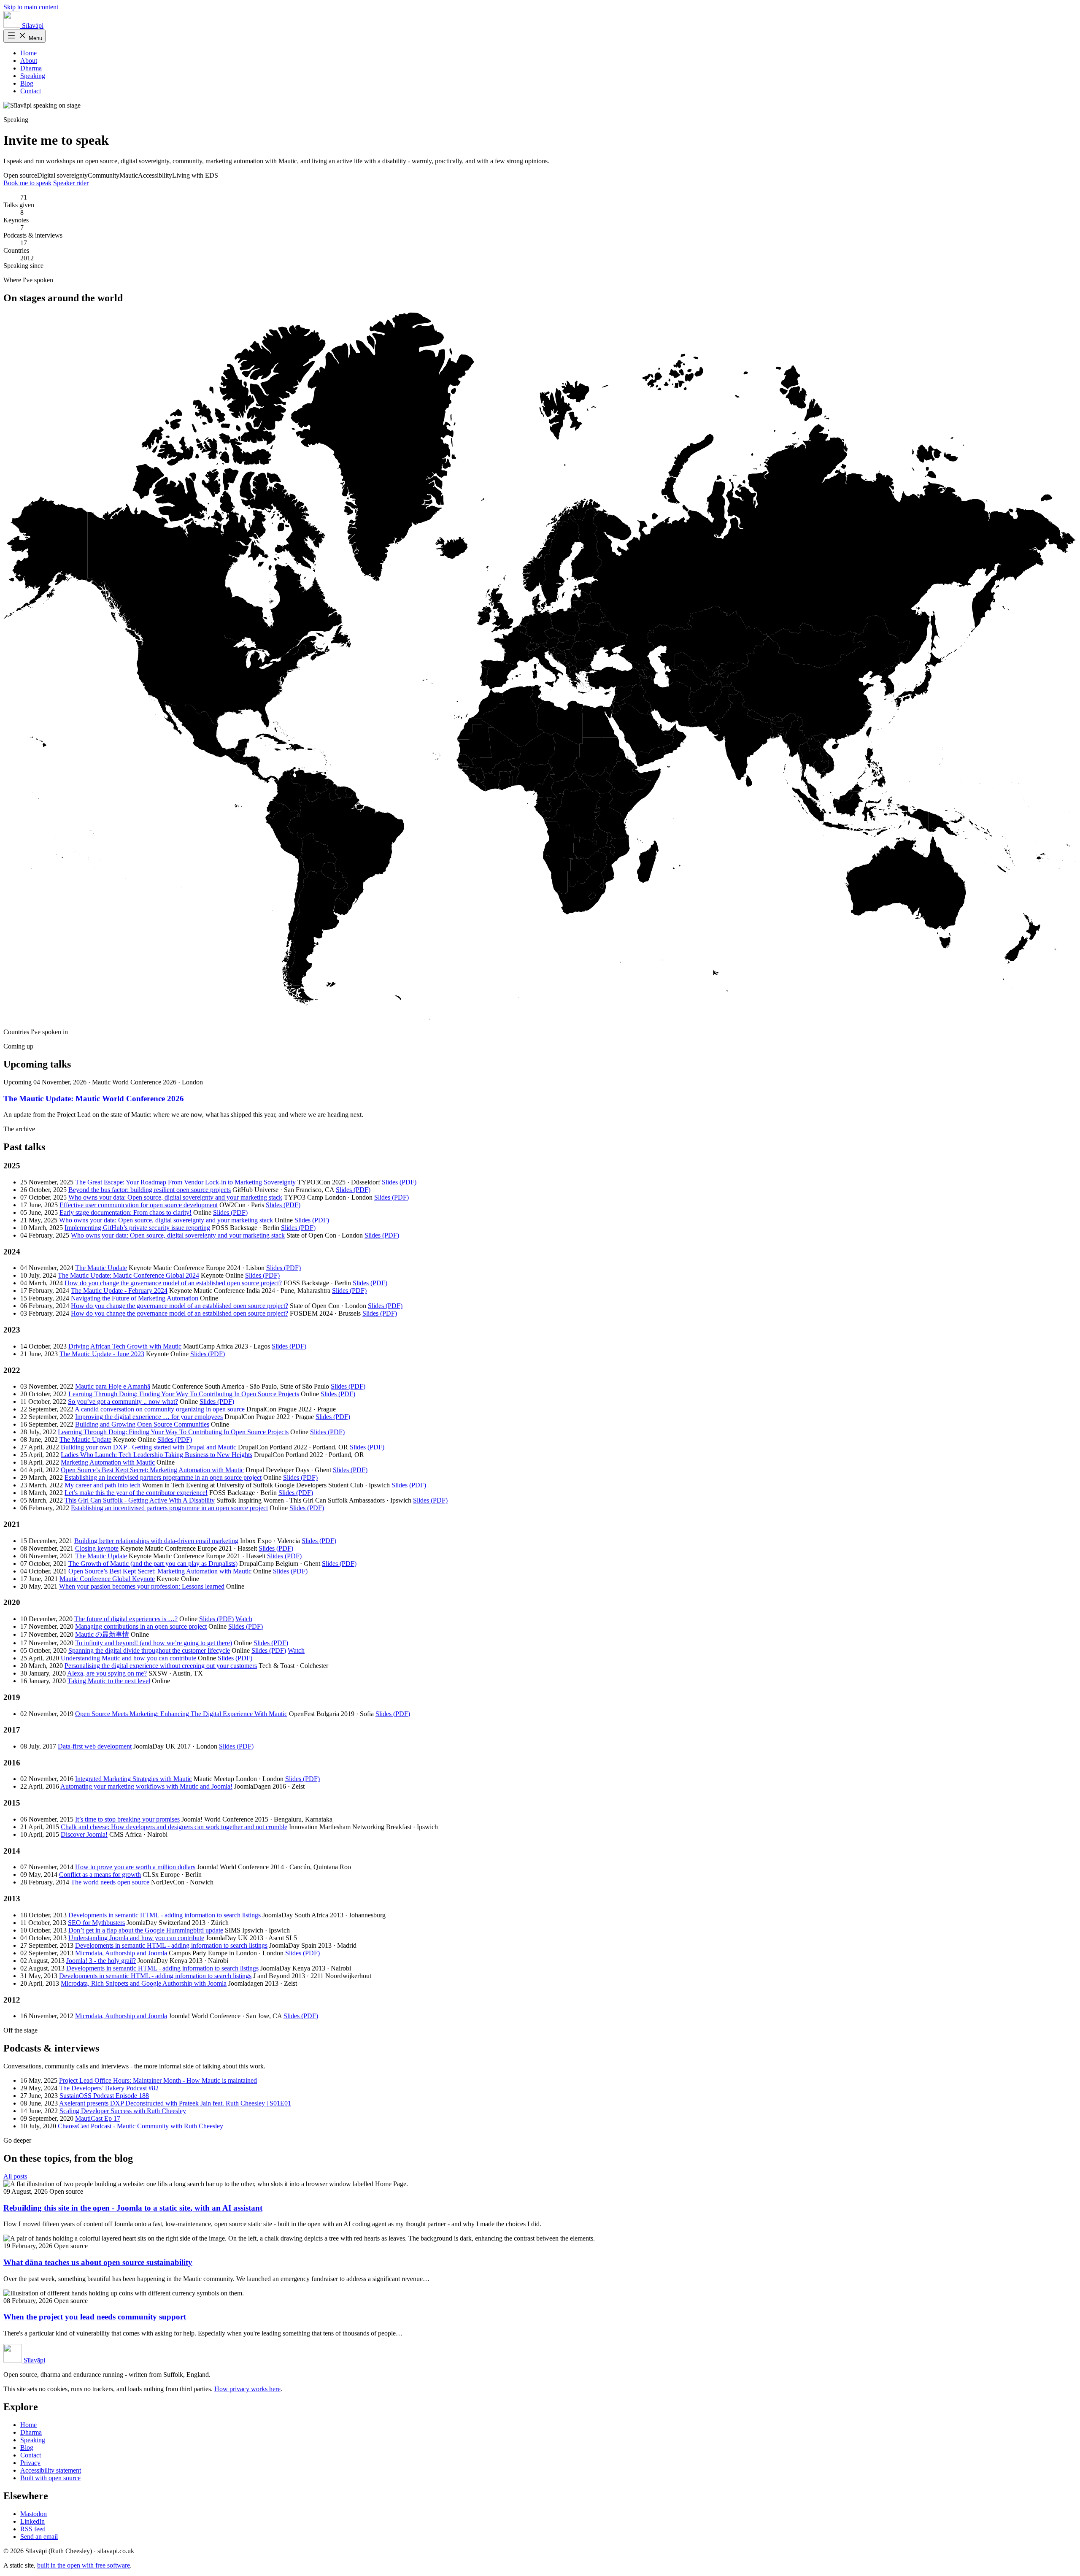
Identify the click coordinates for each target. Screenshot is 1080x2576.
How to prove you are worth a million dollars (135, 1867)
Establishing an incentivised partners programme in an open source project (163, 1477)
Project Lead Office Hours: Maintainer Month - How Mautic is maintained (158, 2080)
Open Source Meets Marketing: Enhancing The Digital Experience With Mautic (181, 1714)
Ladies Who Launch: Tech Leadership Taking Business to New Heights (157, 1455)
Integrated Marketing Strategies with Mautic (134, 1779)
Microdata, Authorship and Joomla (121, 1953)
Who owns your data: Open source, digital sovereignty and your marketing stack (175, 1197)
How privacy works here (247, 2389)
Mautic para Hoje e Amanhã (113, 1386)
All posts (15, 2176)
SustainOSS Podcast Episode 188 (104, 2096)
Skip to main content (31, 7)
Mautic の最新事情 (102, 1634)
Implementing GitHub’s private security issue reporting (137, 1228)
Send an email (39, 2537)
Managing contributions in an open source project (141, 1626)
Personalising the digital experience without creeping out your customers (161, 1666)
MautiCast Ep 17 (98, 2118)
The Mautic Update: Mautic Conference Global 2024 (128, 1275)
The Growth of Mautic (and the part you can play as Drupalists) (153, 1564)
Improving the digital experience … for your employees (149, 1417)
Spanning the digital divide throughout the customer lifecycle (149, 1650)
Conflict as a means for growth (100, 1875)
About (29, 61)
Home (28, 53)
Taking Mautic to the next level (109, 1681)
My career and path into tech (103, 1485)
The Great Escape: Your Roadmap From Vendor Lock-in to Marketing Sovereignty (185, 1182)
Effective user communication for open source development (139, 1205)
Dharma (31, 68)
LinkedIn (32, 2521)
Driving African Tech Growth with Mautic (125, 1346)
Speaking (33, 76)
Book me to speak (27, 183)
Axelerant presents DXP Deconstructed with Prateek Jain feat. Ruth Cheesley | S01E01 (175, 2103)
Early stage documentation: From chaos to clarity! (126, 1212)
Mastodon (34, 2514)
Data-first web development (95, 1746)
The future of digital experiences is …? (126, 1619)
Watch (244, 1619)
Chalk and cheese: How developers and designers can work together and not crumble (174, 1827)
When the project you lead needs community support (95, 2317)
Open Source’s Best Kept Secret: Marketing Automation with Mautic (152, 1470)
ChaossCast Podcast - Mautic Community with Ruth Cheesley (140, 2126)
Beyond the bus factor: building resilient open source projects (150, 1190)
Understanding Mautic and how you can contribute (128, 1658)
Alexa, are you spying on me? (107, 1673)
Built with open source (50, 2478)
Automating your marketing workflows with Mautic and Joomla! (146, 1786)
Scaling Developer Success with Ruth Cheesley (123, 2111)
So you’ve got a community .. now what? (123, 1402)
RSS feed (33, 2529)
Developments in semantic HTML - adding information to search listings (165, 1915)
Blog (27, 83)
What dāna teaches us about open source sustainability (98, 2262)
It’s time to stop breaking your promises (127, 1819)
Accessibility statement (51, 2470)
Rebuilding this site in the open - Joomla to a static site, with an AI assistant (133, 2208)
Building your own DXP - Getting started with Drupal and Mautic (148, 1447)
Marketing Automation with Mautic (108, 1462)
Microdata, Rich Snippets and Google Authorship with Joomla (144, 1983)
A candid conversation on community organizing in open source (160, 1409)
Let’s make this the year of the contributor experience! (136, 1493)
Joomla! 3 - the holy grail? (101, 1961)
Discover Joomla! (84, 1834)
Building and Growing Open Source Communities (142, 1424)
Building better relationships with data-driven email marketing (156, 1541)
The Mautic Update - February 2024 (119, 1291)
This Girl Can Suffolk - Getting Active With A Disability (140, 1500)
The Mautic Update (101, 1268)
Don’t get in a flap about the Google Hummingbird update (146, 1930)
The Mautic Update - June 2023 (102, 1354)
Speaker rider (71, 183)
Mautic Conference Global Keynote (107, 1579)
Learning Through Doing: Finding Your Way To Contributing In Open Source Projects (184, 1394)
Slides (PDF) (399, 1182)
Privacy (30, 2463)
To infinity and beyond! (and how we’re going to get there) (154, 1643)
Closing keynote (97, 1548)
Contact (31, 91)
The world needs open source (110, 1882)
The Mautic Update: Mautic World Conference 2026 (94, 1099)
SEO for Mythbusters (96, 1923)
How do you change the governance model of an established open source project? (173, 1283)
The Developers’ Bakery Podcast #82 (109, 2088)
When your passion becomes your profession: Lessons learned (142, 1586)
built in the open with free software (84, 2565)
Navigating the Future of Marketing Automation (135, 1298)
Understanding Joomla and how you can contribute (136, 1938)
